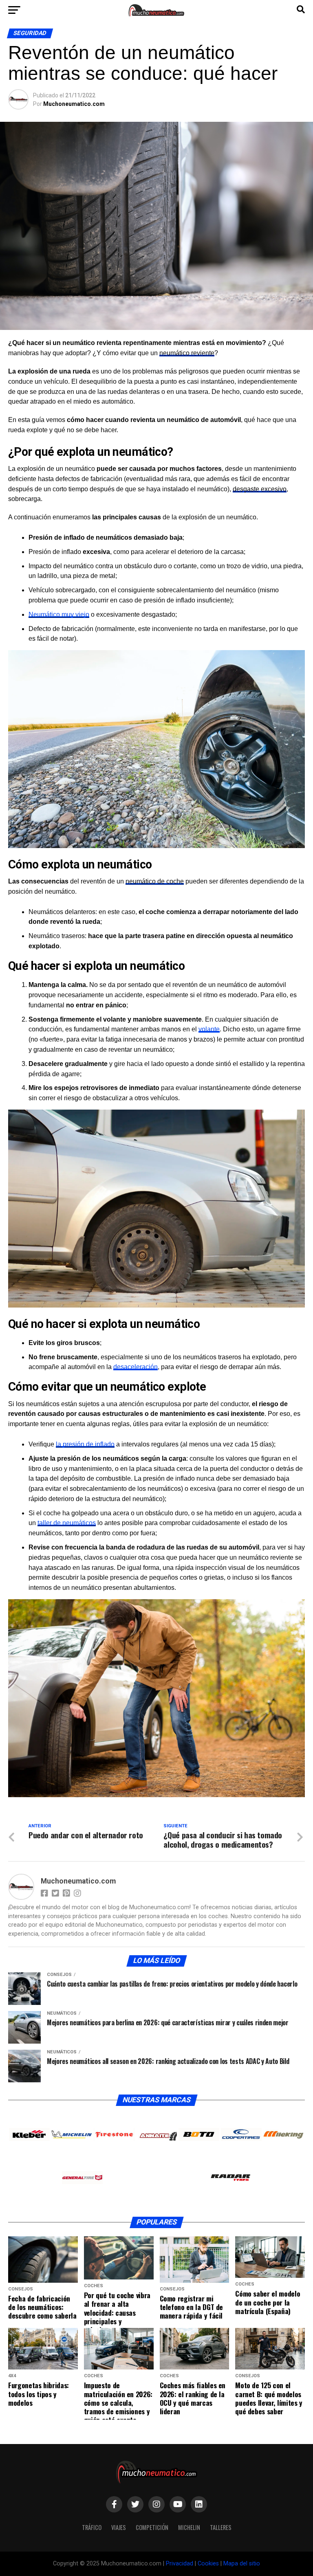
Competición (152, 2527)
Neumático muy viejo (59, 614)
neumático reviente (187, 353)
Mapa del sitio (242, 2564)
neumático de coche (155, 881)
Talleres (221, 2527)
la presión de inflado (85, 1444)
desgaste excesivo (260, 489)
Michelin (189, 2527)
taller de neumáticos (67, 1523)
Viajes (119, 2527)
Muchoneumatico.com (74, 104)
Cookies (208, 2564)
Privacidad (180, 2564)
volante (209, 1029)
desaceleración (136, 1367)
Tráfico (92, 2527)
